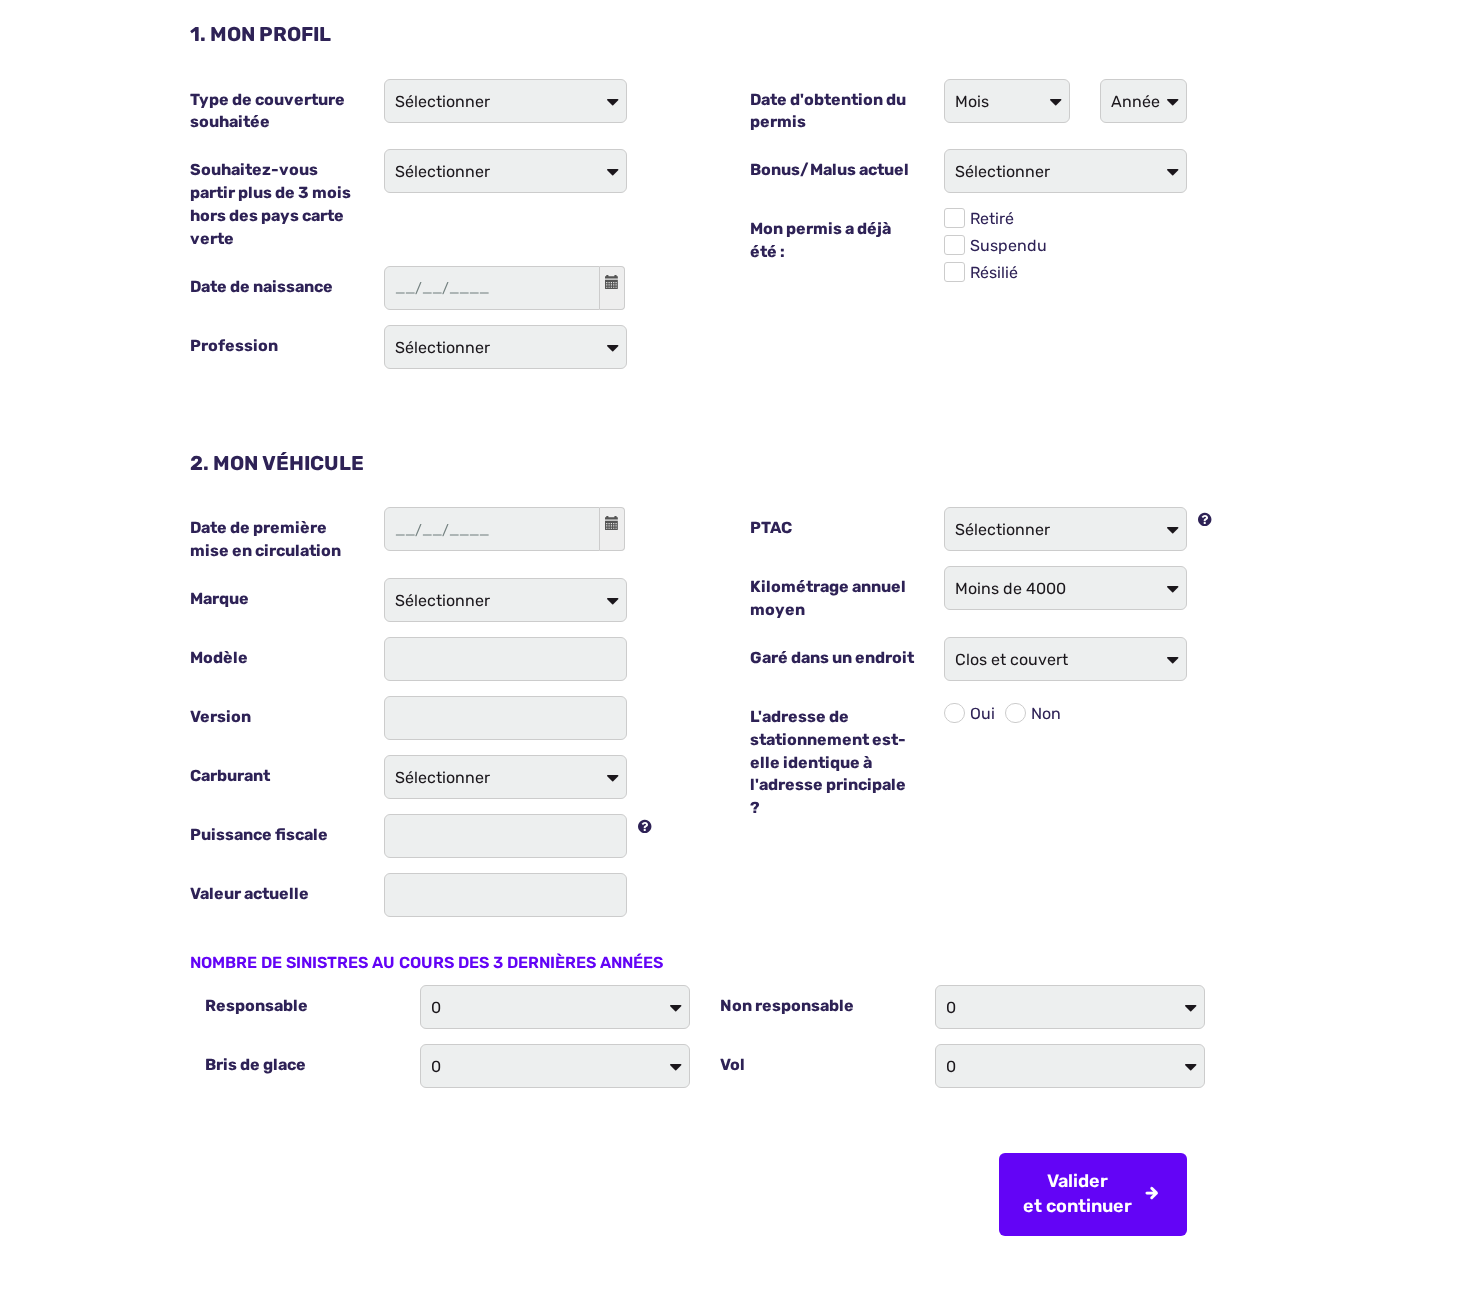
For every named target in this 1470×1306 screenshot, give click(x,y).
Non (1046, 713)
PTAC (771, 527)
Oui (982, 713)
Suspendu (1008, 245)
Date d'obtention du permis (828, 111)
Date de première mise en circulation (265, 539)
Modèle (219, 657)
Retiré (992, 218)
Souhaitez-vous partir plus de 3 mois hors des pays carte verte (270, 204)
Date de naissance (261, 286)
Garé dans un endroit (832, 657)
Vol (732, 1064)
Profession (234, 345)
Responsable (256, 1005)
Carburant (230, 775)
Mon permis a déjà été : (820, 240)
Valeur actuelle (249, 893)
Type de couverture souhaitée (267, 111)
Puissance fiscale (259, 834)
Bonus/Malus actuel (829, 169)
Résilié (994, 272)
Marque (219, 598)
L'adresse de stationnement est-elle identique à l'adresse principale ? (828, 762)
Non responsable (787, 1005)
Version (220, 716)
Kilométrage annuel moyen (828, 598)
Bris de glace (255, 1064)
